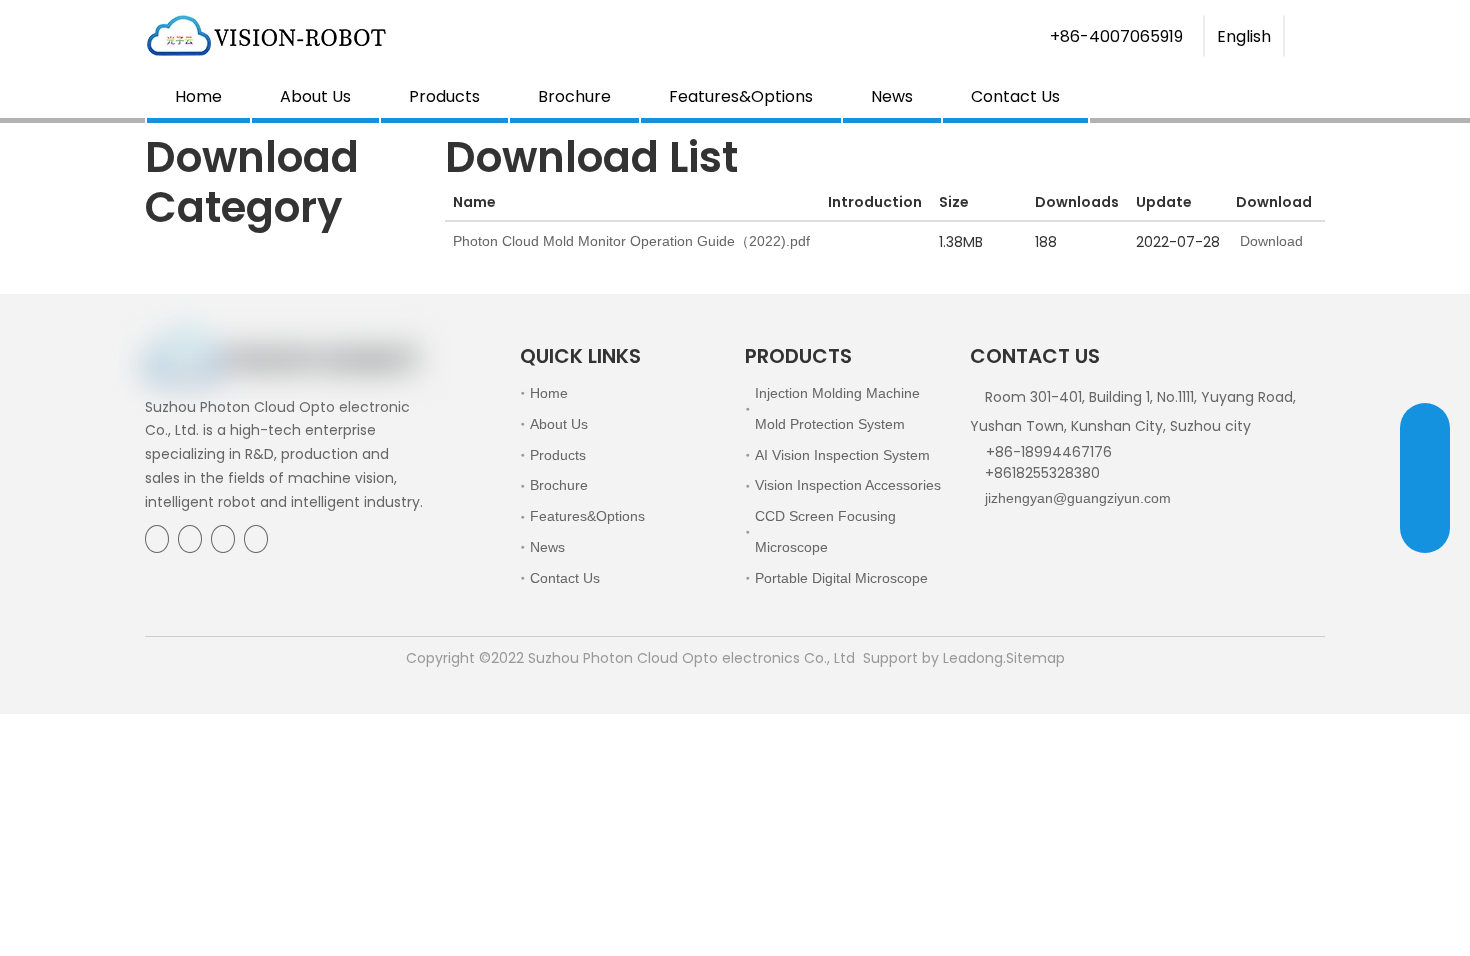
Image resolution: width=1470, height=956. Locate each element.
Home (198, 96)
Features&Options (741, 96)
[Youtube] (256, 539)
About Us (315, 96)
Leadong (973, 658)
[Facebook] (157, 539)
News (892, 96)
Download (1269, 241)
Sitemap (1035, 658)
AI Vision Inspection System (842, 455)
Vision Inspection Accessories (848, 485)
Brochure (574, 96)
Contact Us (1015, 96)
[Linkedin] (190, 539)
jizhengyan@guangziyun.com (1078, 498)
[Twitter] (223, 539)
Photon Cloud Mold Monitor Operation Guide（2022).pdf (631, 241)
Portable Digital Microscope (841, 578)
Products (444, 96)
